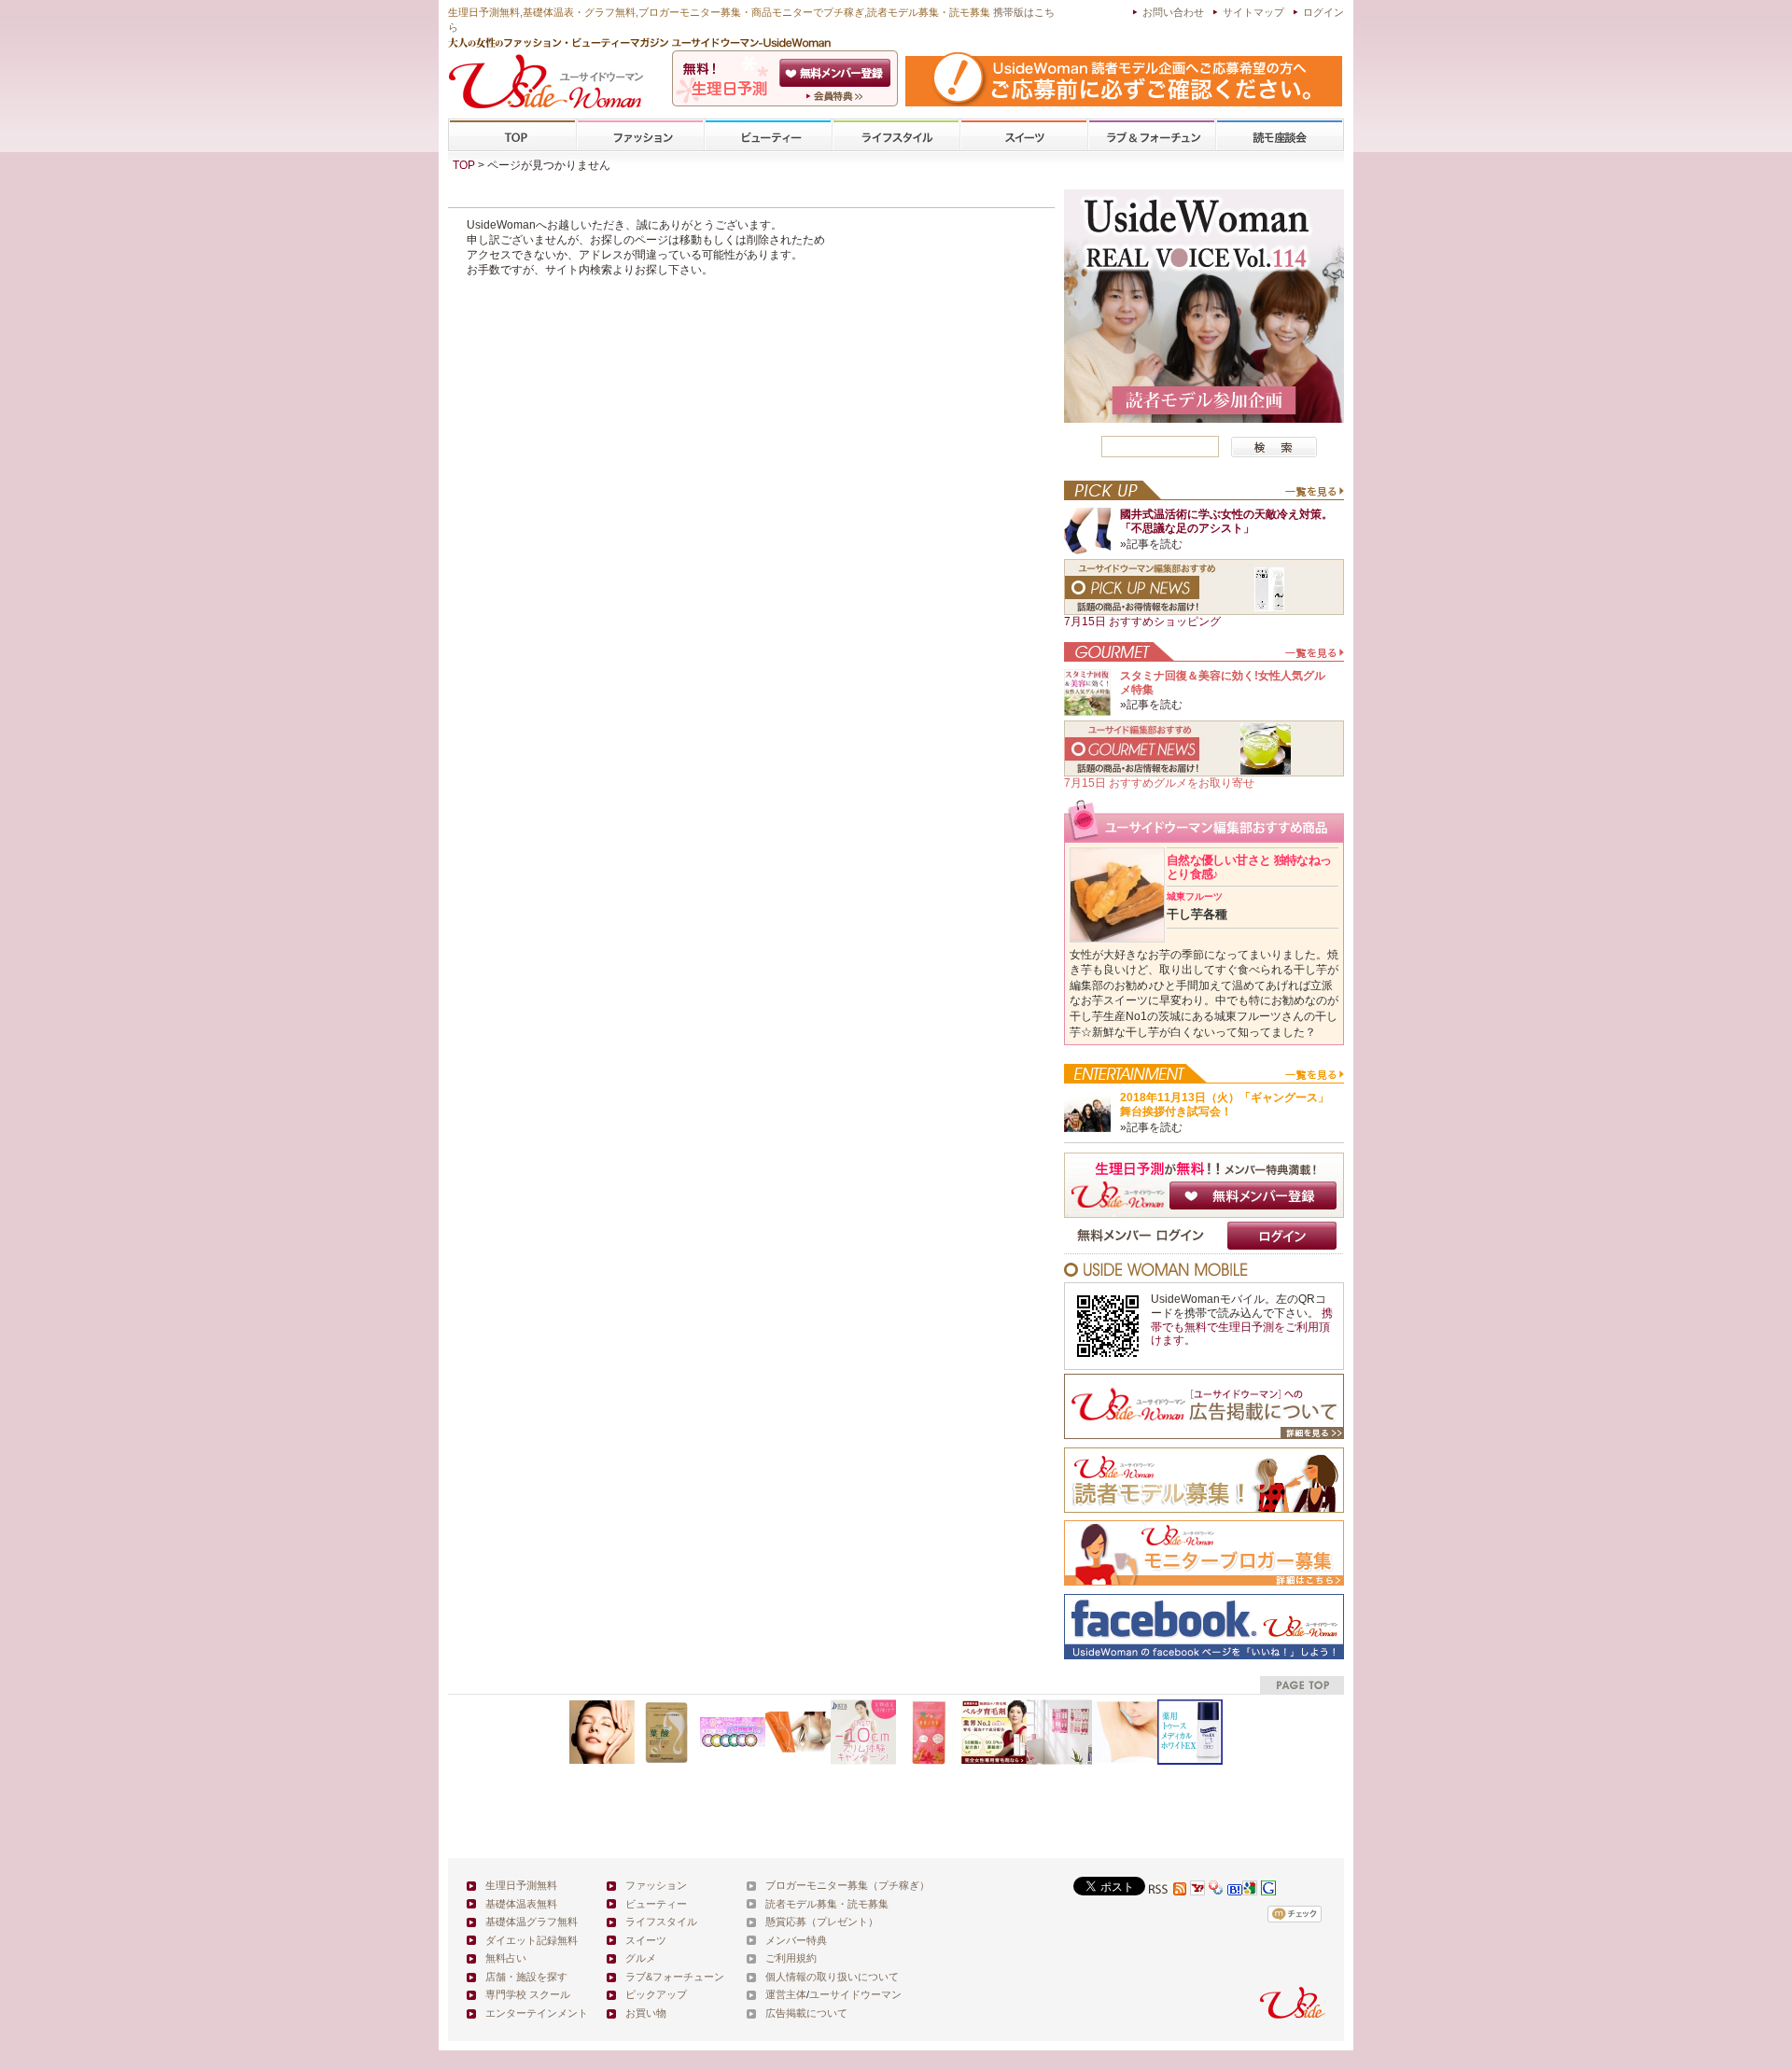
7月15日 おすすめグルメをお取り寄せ (1159, 783)
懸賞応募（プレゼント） (822, 1922)
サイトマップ (1253, 12)
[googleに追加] (1250, 1890)
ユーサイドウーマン (855, 1994)
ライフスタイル (896, 136)
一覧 (1314, 496)
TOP (513, 136)
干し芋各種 (1197, 906)
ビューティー (768, 136)
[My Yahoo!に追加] (1197, 1890)
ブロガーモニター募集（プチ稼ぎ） (847, 1885)
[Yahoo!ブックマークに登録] (1216, 1890)
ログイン (1323, 12)
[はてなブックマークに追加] (1235, 1890)
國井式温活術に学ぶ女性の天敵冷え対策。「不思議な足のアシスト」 (1226, 521)
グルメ (641, 1958)
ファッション (640, 136)
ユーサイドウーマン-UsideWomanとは (837, 96)
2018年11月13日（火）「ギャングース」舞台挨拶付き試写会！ (1225, 1104)
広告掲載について (806, 2013)
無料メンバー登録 (1253, 1195)
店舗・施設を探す (526, 1977)
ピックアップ (656, 1994)
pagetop (1302, 1685)
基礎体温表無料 (521, 1904)
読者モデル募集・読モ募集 (827, 1904)
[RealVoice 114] (1204, 418)
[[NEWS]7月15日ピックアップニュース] (1204, 611)
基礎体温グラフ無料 (532, 1922)
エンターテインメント (537, 2013)
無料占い (506, 1958)
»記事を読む (1151, 544)
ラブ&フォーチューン (1152, 136)
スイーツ (1024, 136)
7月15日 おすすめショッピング (1142, 622)
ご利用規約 (791, 1958)
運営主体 (786, 1994)
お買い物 (646, 2013)
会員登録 (837, 73)
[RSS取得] (1168, 1890)
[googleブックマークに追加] (1268, 1890)
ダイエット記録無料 (532, 1940)
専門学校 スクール (528, 1994)
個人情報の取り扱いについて (832, 1977)
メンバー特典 (796, 1940)
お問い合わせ (1173, 12)
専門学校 (1280, 136)
